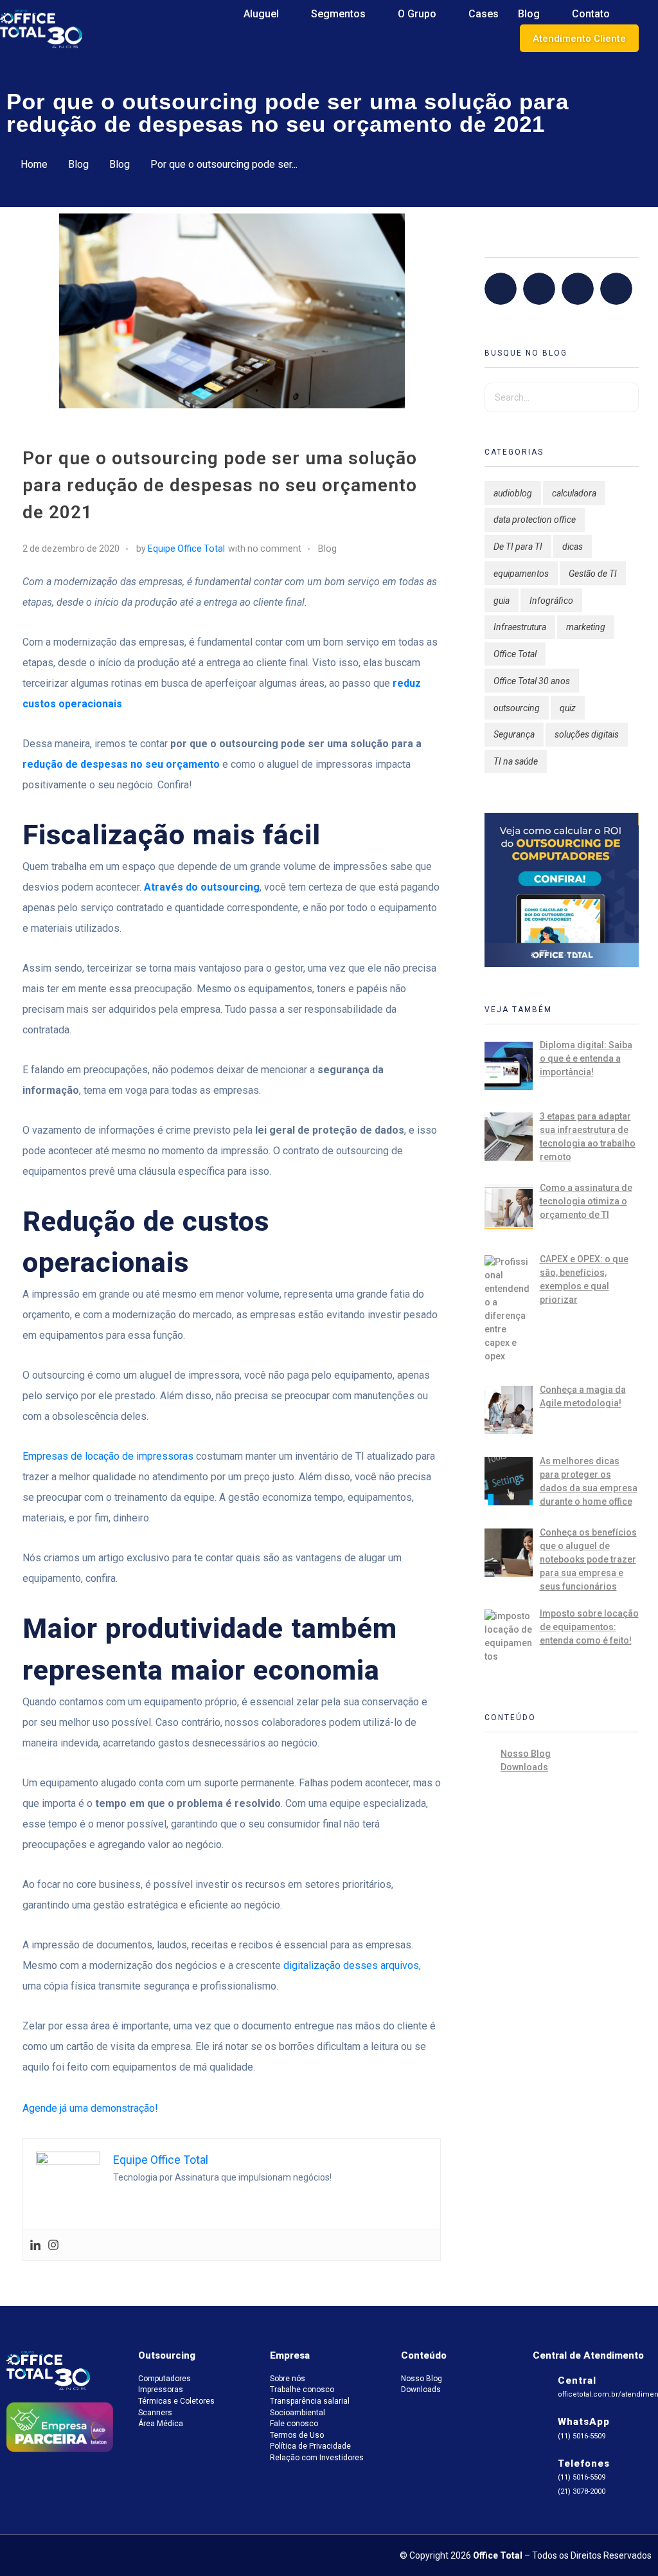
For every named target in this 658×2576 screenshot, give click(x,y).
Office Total (515, 654)
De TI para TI (518, 547)
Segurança (514, 734)
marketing (586, 627)
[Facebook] (504, 289)
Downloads (524, 1767)
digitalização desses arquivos (351, 1965)
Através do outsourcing (202, 887)
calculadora (574, 493)
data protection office (535, 520)
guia (502, 601)
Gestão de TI (593, 574)
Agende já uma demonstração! (90, 2108)
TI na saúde (516, 761)
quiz (568, 708)
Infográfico (551, 601)
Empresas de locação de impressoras (108, 1456)
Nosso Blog (526, 1754)
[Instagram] (53, 2245)
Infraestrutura (520, 627)
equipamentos (521, 574)
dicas (573, 547)
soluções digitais (587, 734)
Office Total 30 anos (532, 681)
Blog (78, 164)
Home (34, 164)
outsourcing (517, 708)
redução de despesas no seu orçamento (121, 764)
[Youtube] (619, 289)
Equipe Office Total (186, 549)
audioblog (513, 493)
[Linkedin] (35, 2245)
